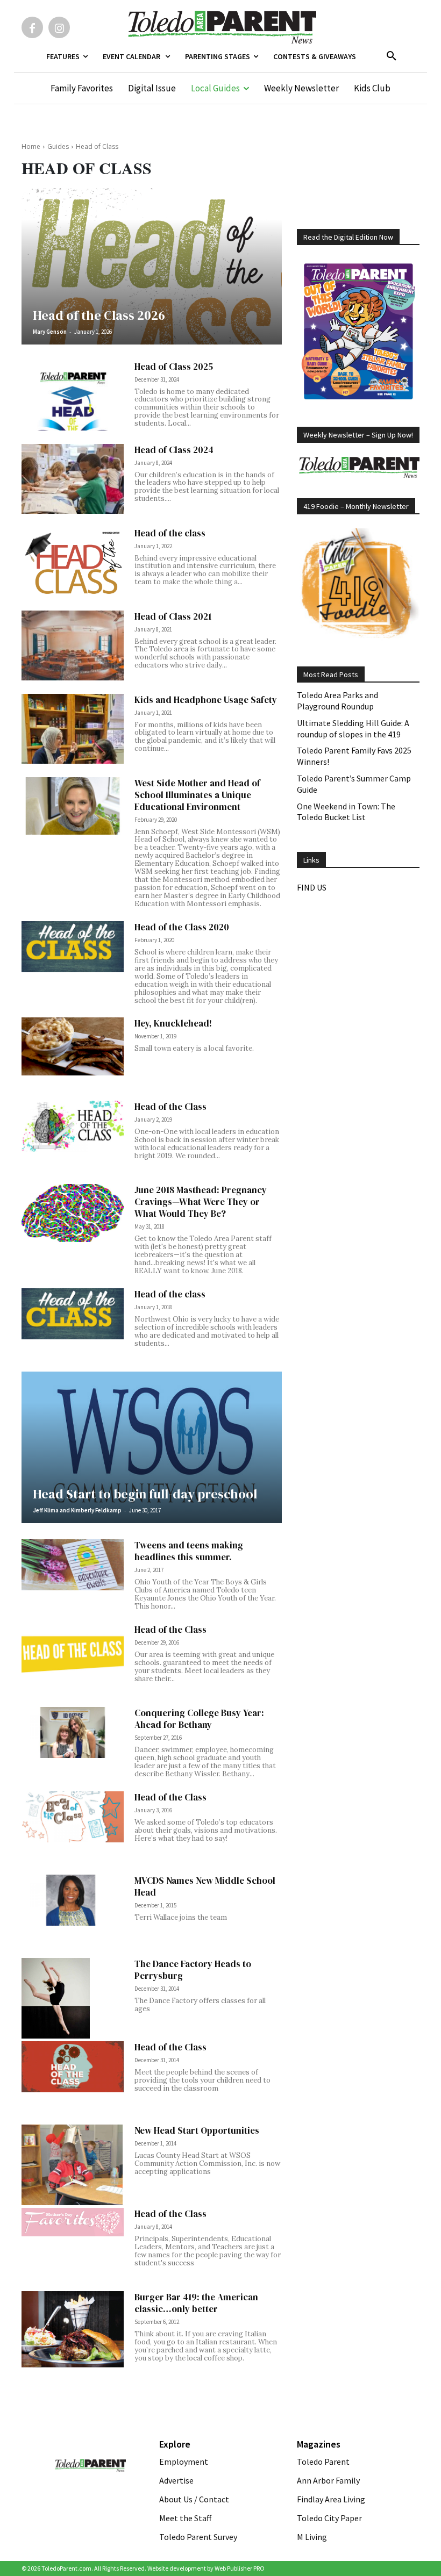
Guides (58, 146)
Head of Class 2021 (173, 616)
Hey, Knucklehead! (173, 1023)
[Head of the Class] (73, 1126)
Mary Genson (50, 332)
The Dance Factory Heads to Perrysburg (193, 1970)
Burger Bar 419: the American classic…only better (196, 2303)
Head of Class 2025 (174, 367)
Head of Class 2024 (174, 450)
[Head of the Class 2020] (73, 947)
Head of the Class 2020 (182, 927)
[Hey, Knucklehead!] (73, 1046)
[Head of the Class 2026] (152, 266)
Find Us (312, 887)
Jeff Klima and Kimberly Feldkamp (77, 1510)
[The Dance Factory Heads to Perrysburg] (73, 1998)
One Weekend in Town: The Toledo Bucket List (346, 812)
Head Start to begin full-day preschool (145, 1494)
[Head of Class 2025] (73, 396)
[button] (392, 56)
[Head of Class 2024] (73, 479)
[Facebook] (32, 27)
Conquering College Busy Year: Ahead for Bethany (199, 1719)
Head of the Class (170, 1107)
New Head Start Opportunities (197, 2130)
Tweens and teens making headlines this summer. (189, 1551)
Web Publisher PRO (240, 2568)
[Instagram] (59, 27)
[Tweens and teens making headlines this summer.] (73, 1565)
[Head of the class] (73, 562)
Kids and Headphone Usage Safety (206, 700)
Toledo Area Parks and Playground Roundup (337, 701)
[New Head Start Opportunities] (73, 2165)
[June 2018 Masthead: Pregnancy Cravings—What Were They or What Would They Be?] (73, 1213)
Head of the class (170, 533)
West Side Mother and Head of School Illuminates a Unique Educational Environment (197, 795)
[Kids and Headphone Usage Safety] (73, 729)
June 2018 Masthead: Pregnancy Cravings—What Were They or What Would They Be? (201, 1202)
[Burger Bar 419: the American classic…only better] (73, 2330)
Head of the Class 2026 (99, 315)
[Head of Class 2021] (73, 646)
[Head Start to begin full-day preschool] (152, 1447)
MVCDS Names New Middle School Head (205, 1886)
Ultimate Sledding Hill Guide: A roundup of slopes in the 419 (353, 729)
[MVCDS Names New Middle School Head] (73, 1900)
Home (31, 146)
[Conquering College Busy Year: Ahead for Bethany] (73, 1732)
